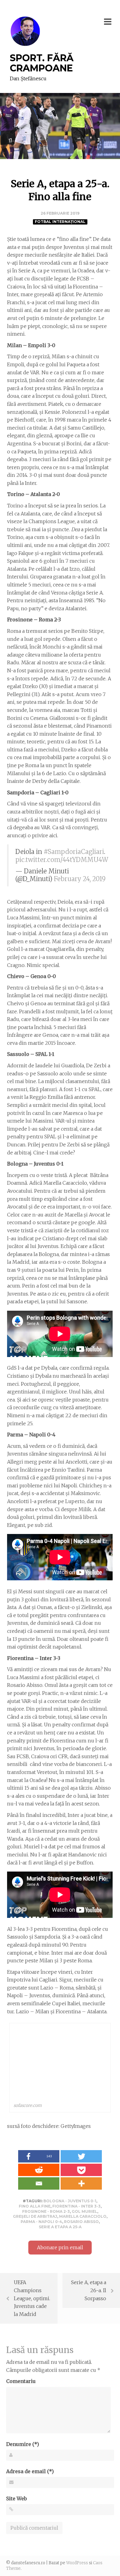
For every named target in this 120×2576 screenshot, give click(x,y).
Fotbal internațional (60, 222)
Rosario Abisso (81, 2222)
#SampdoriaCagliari (74, 852)
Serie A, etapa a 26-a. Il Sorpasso (89, 2290)
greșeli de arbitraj (35, 2216)
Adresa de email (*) (30, 2471)
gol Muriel (84, 2211)
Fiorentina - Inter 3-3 (76, 2206)
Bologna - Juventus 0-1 (70, 2201)
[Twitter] (81, 2156)
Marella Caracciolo (83, 2216)
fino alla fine (35, 2206)
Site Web (16, 2498)
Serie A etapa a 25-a (60, 2227)
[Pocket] (81, 2170)
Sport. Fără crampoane (42, 63)
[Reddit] (39, 2170)
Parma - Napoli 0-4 (41, 2222)
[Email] (39, 2183)
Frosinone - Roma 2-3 (46, 2211)
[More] (81, 2183)
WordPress (77, 2563)
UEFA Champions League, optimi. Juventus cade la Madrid (32, 2298)
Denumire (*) (23, 2444)
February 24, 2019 (80, 879)
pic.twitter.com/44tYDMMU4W (62, 860)
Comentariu (21, 2381)
